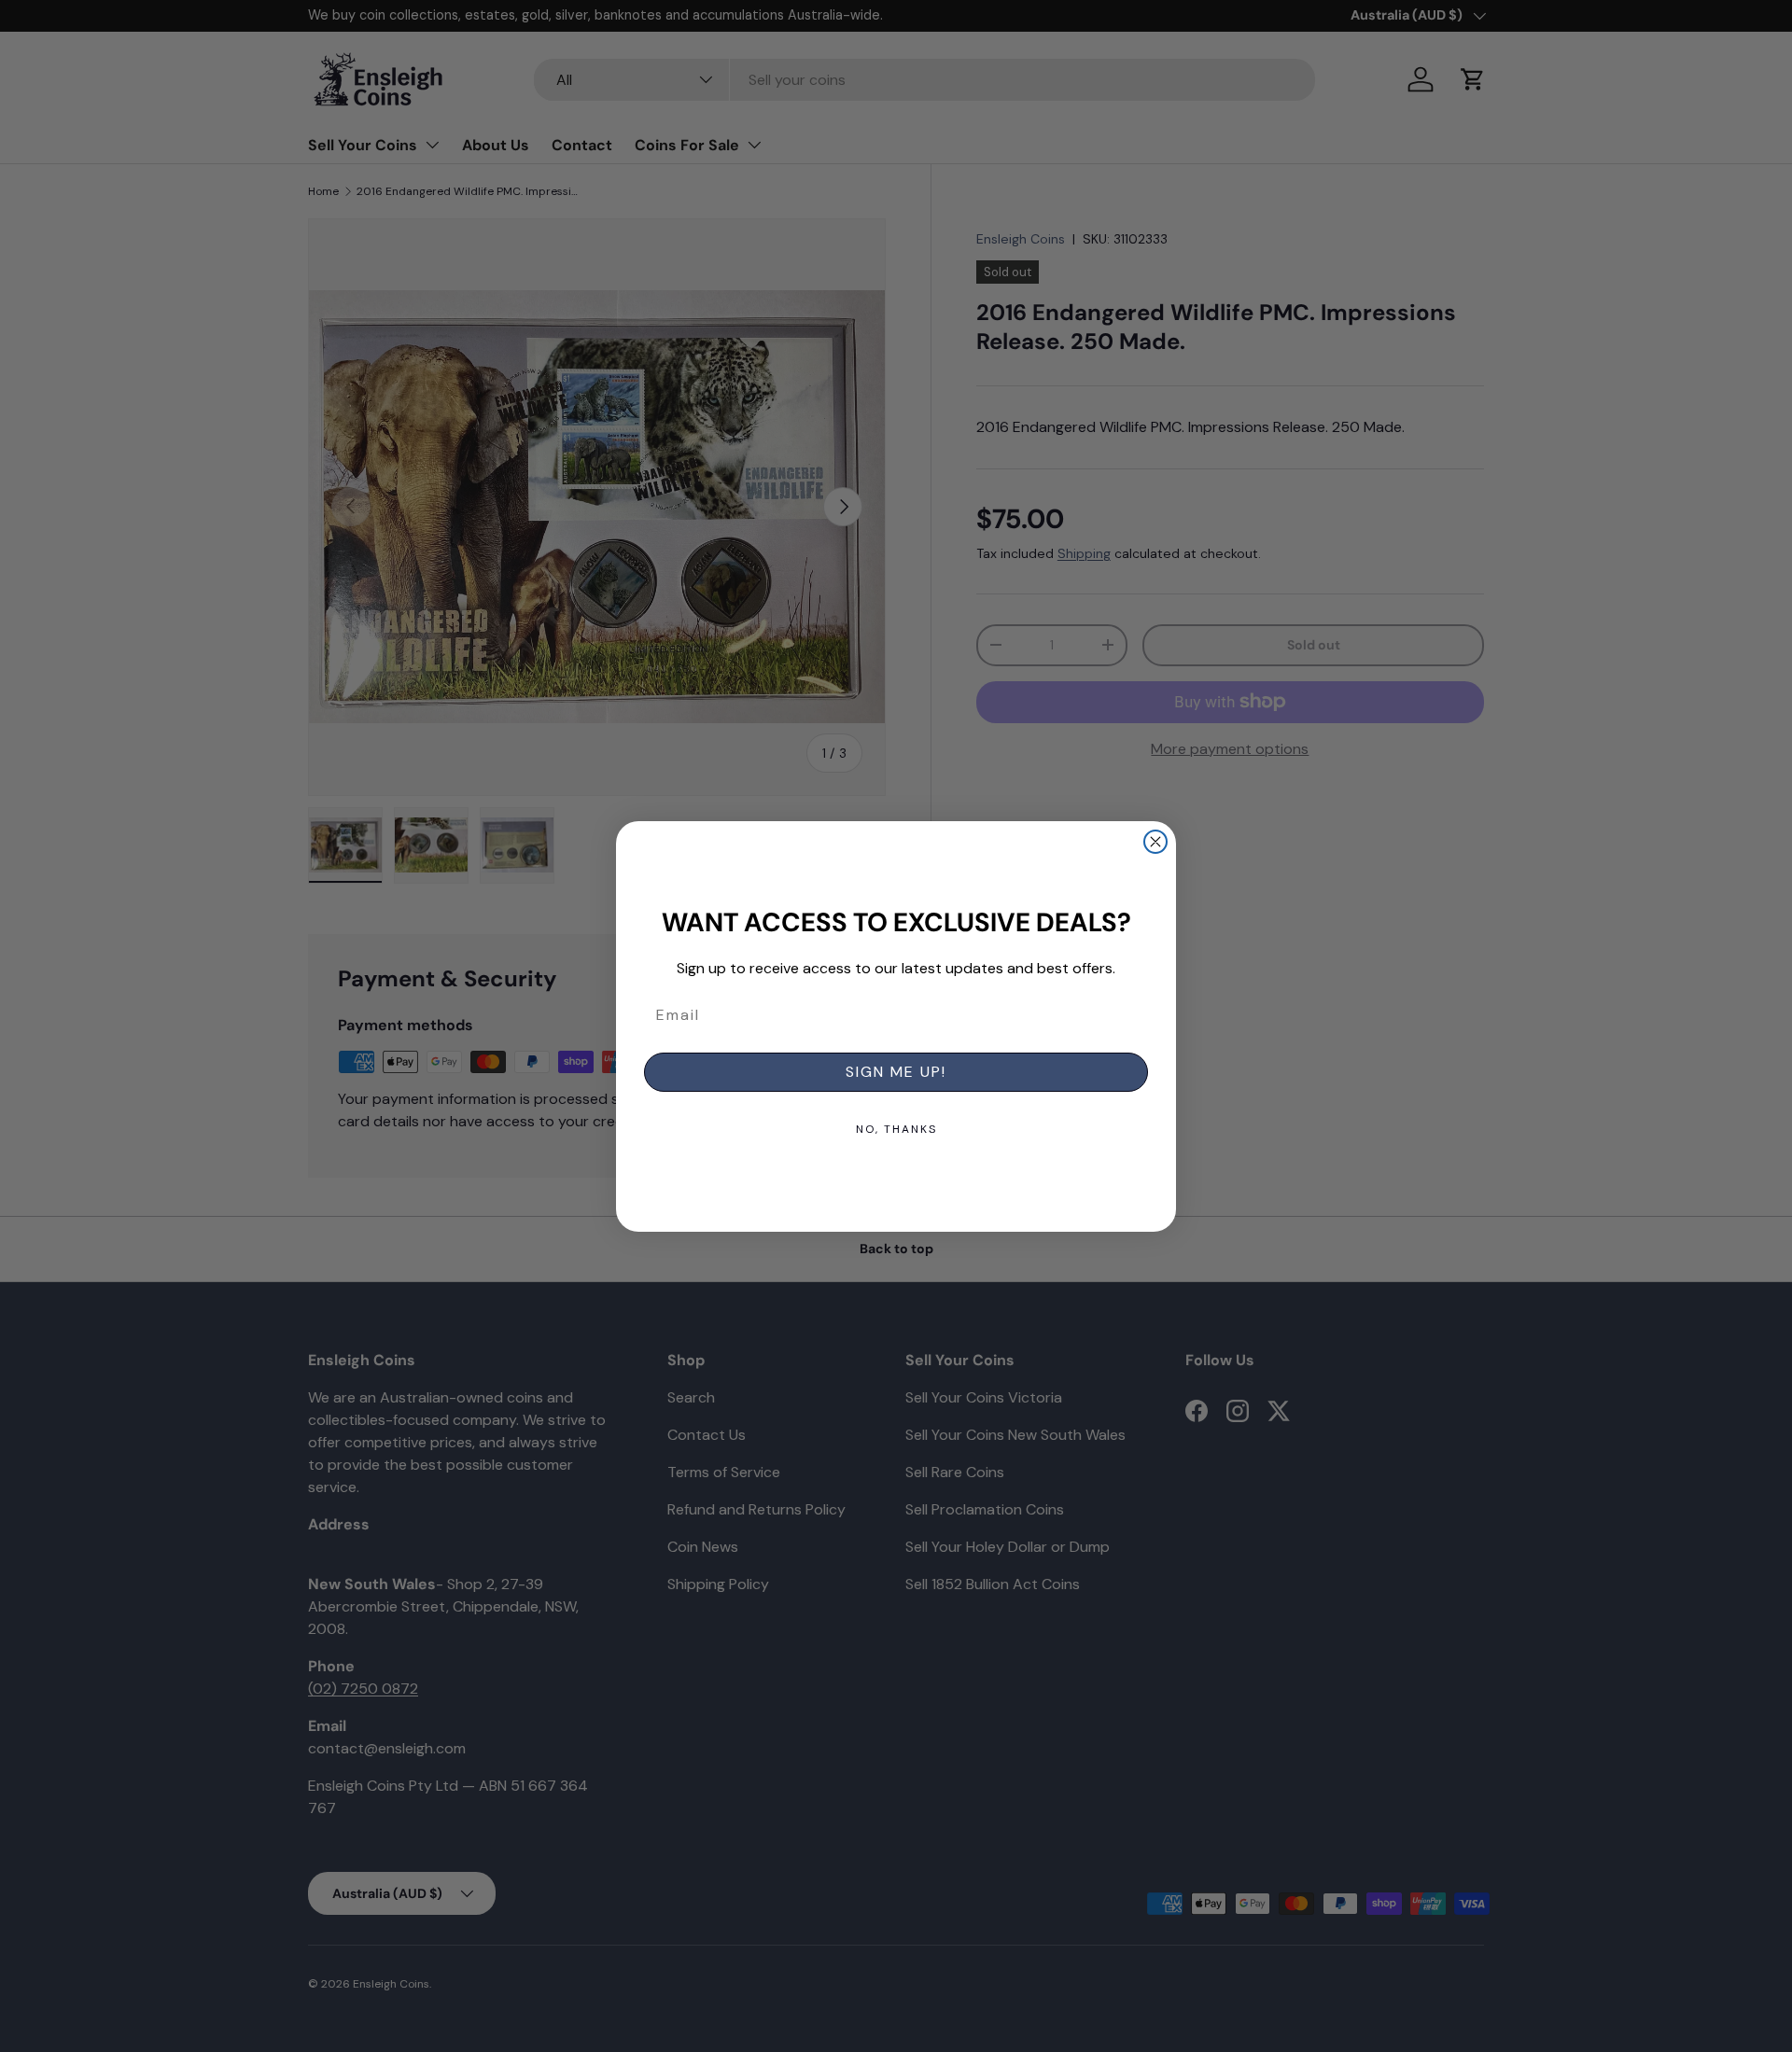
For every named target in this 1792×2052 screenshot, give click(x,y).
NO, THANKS (896, 1129)
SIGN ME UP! (896, 1072)
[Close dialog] (1155, 842)
